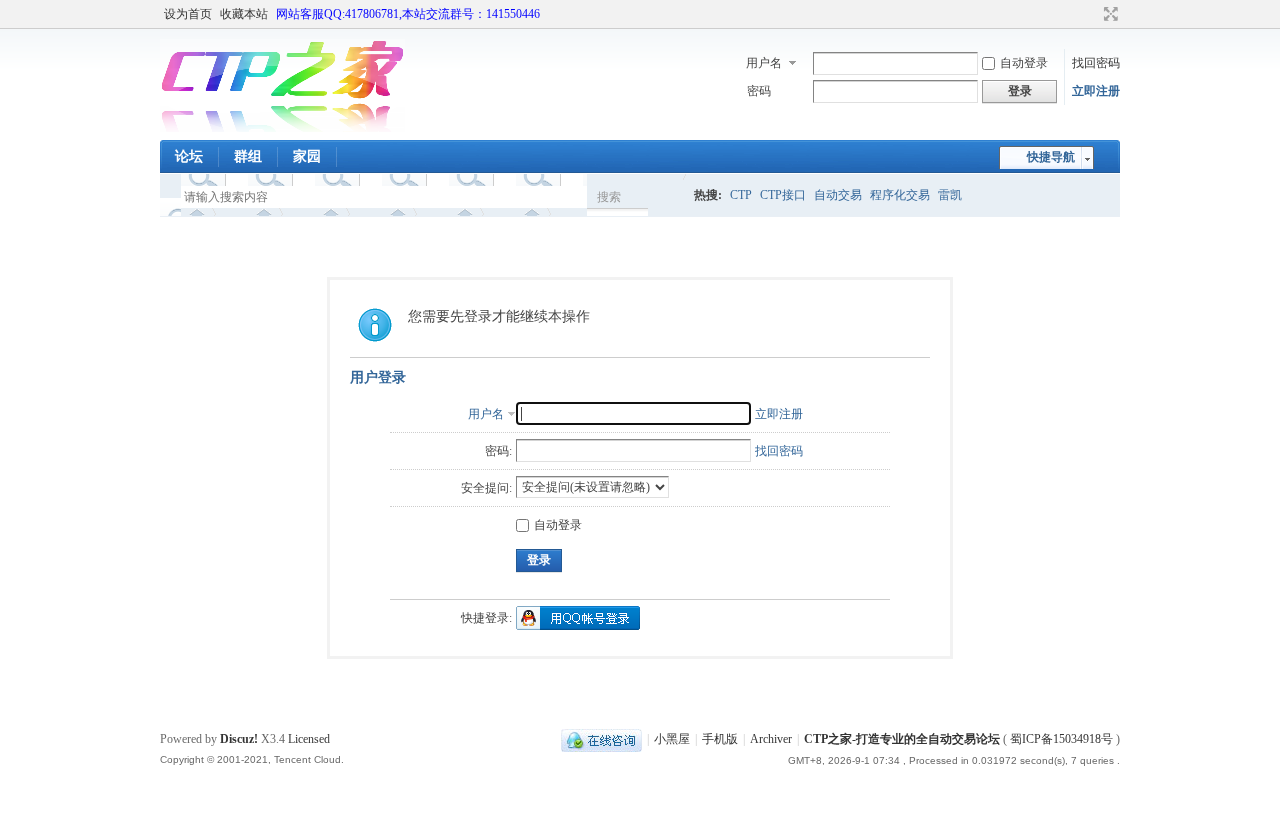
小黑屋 (672, 739)
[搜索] (667, 196)
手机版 (720, 739)
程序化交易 (900, 195)
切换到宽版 (1108, 14)
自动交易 (838, 195)
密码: (498, 451)
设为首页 (188, 14)
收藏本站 (244, 14)
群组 (248, 156)
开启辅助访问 (1092, 14)
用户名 (764, 63)
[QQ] (601, 739)
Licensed (309, 739)
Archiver (771, 739)
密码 (759, 91)
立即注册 (1096, 91)
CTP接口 (783, 195)
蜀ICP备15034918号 (1061, 739)
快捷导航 (1051, 157)
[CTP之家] (282, 128)
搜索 (609, 197)
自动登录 (1024, 63)
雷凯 (950, 195)
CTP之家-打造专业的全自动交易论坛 (902, 739)
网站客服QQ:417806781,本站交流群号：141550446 (408, 14)
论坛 (189, 156)
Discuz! (239, 739)
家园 (307, 156)
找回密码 (1096, 63)
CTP (741, 195)
